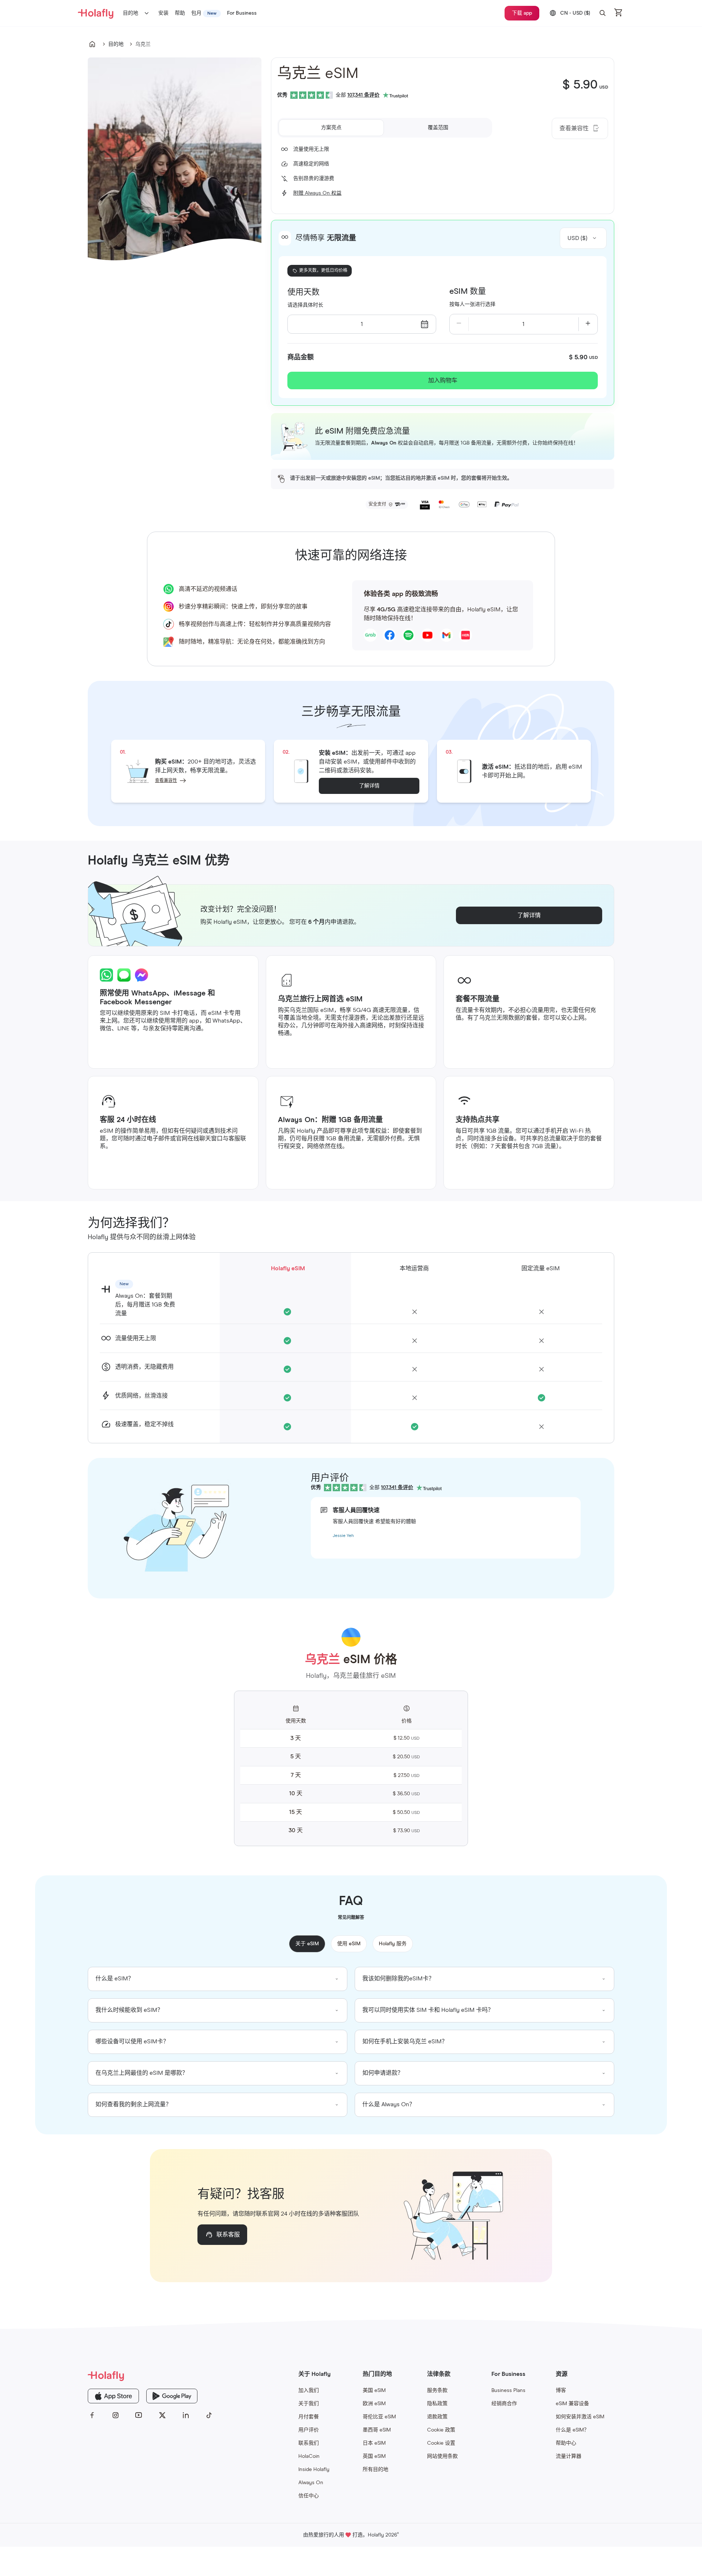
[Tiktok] (209, 2415)
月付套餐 (309, 2417)
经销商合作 (504, 2404)
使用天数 (303, 292)
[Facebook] (92, 2415)
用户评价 (309, 2430)
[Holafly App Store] (113, 2396)
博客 (561, 2391)
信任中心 (309, 2496)
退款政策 (437, 2417)
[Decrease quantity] (459, 324)
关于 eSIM (307, 1944)
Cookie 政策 (441, 2430)
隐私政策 (437, 2404)
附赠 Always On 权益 (317, 193)
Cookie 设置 (441, 2443)
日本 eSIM (374, 2443)
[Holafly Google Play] (172, 2396)
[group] (218, 1979)
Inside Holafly (314, 2470)
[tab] (331, 128)
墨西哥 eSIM (377, 2430)
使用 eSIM (349, 1944)
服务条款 (437, 2391)
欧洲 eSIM (374, 2404)
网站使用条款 (442, 2456)
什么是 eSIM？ (572, 2430)
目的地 (131, 13)
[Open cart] (619, 13)
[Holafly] (151, 2376)
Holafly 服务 (393, 1944)
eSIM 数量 (468, 292)
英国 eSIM (374, 2456)
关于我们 (309, 2404)
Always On (311, 2483)
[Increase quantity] (588, 324)
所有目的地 (375, 2470)
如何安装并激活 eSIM (580, 2417)
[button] (603, 13)
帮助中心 (566, 2443)
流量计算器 (569, 2456)
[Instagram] (116, 2415)
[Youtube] (139, 2415)
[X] (162, 2415)
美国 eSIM (374, 2391)
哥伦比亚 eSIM (379, 2417)
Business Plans (508, 2391)
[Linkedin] (186, 2415)
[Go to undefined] (92, 44)
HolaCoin (309, 2456)
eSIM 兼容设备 (572, 2404)
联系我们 (309, 2443)
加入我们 (309, 2391)
